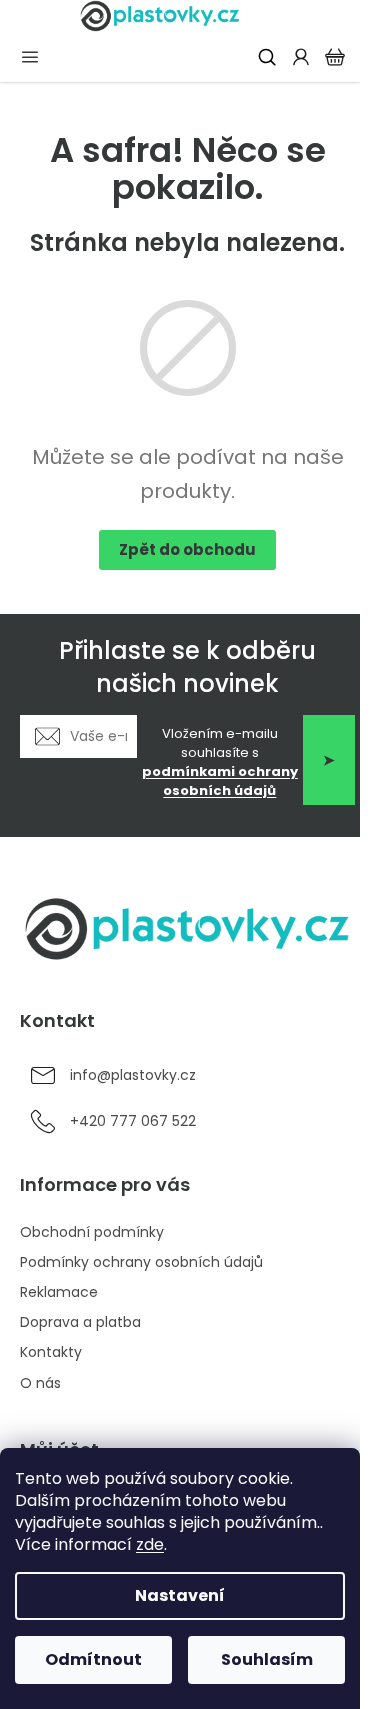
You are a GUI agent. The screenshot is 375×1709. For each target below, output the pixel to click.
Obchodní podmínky (92, 1232)
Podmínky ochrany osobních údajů (141, 1262)
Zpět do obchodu (187, 549)
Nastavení (180, 1595)
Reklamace (59, 1292)
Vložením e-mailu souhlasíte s (220, 762)
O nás (40, 1383)
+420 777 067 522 (133, 1121)
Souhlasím (267, 1659)
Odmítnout (93, 1659)
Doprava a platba (80, 1322)
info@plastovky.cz (133, 1075)
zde (150, 1544)
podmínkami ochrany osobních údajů (220, 781)
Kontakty (51, 1352)
